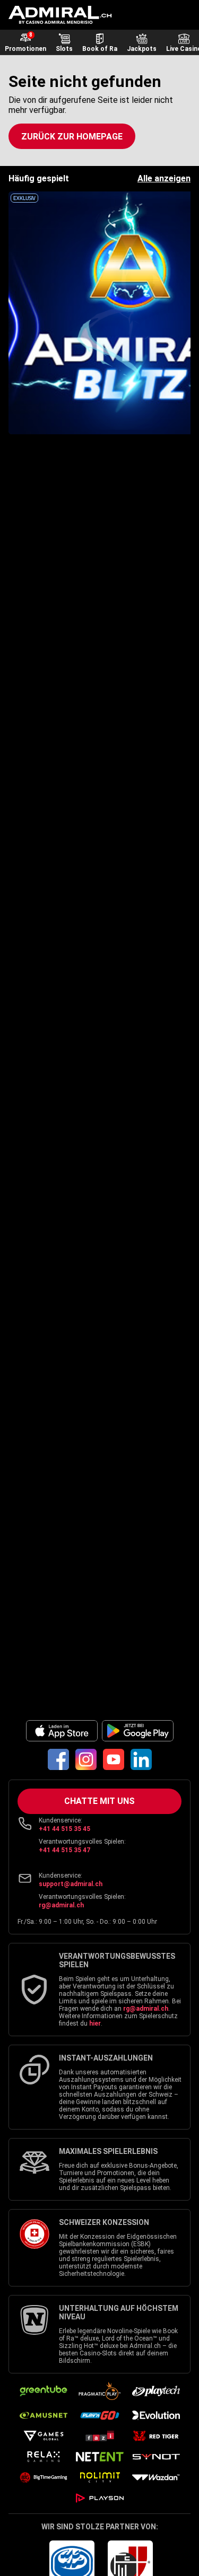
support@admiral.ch (71, 1884)
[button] (72, 136)
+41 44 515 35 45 (64, 1829)
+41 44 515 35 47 (64, 1850)
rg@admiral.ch (61, 1905)
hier (95, 2023)
